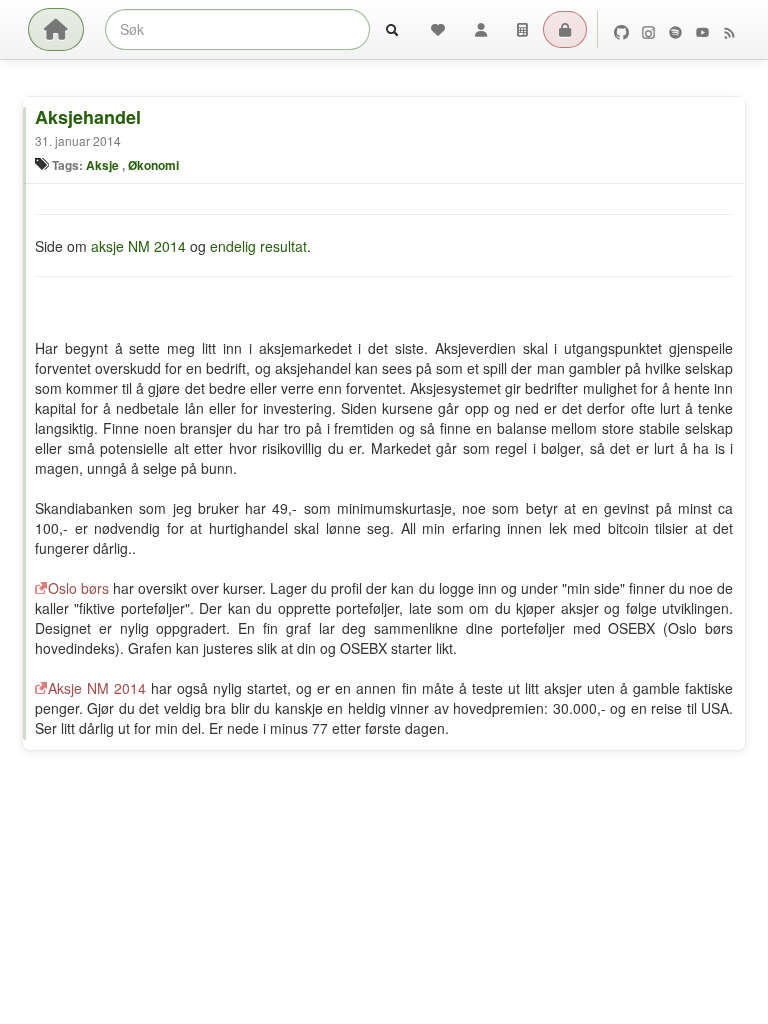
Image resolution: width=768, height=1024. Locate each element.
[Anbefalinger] (438, 29)
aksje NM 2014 (138, 246)
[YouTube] (702, 30)
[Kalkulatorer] (522, 29)
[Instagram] (648, 30)
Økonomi (153, 165)
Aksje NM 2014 (97, 688)
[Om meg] (481, 29)
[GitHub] (621, 30)
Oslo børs (78, 588)
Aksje (102, 165)
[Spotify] (675, 30)
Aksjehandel (88, 117)
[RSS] (729, 30)
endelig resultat (258, 246)
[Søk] (392, 29)
